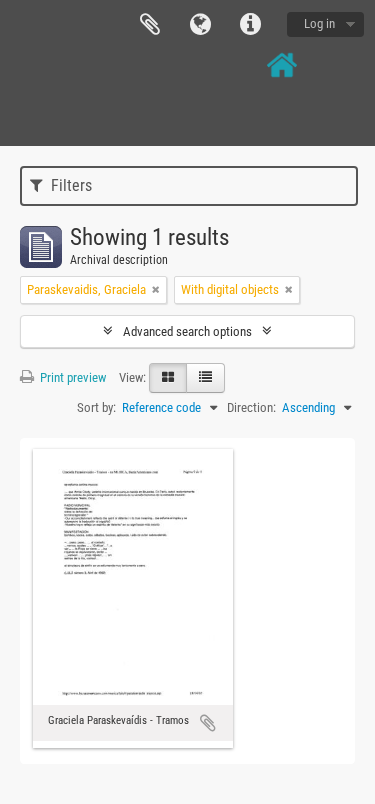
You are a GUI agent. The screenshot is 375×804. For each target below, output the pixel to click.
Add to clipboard (208, 723)
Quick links (250, 25)
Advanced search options (187, 331)
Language (200, 25)
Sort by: (96, 407)
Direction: (251, 407)
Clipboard (150, 25)
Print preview (71, 377)
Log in (319, 23)
